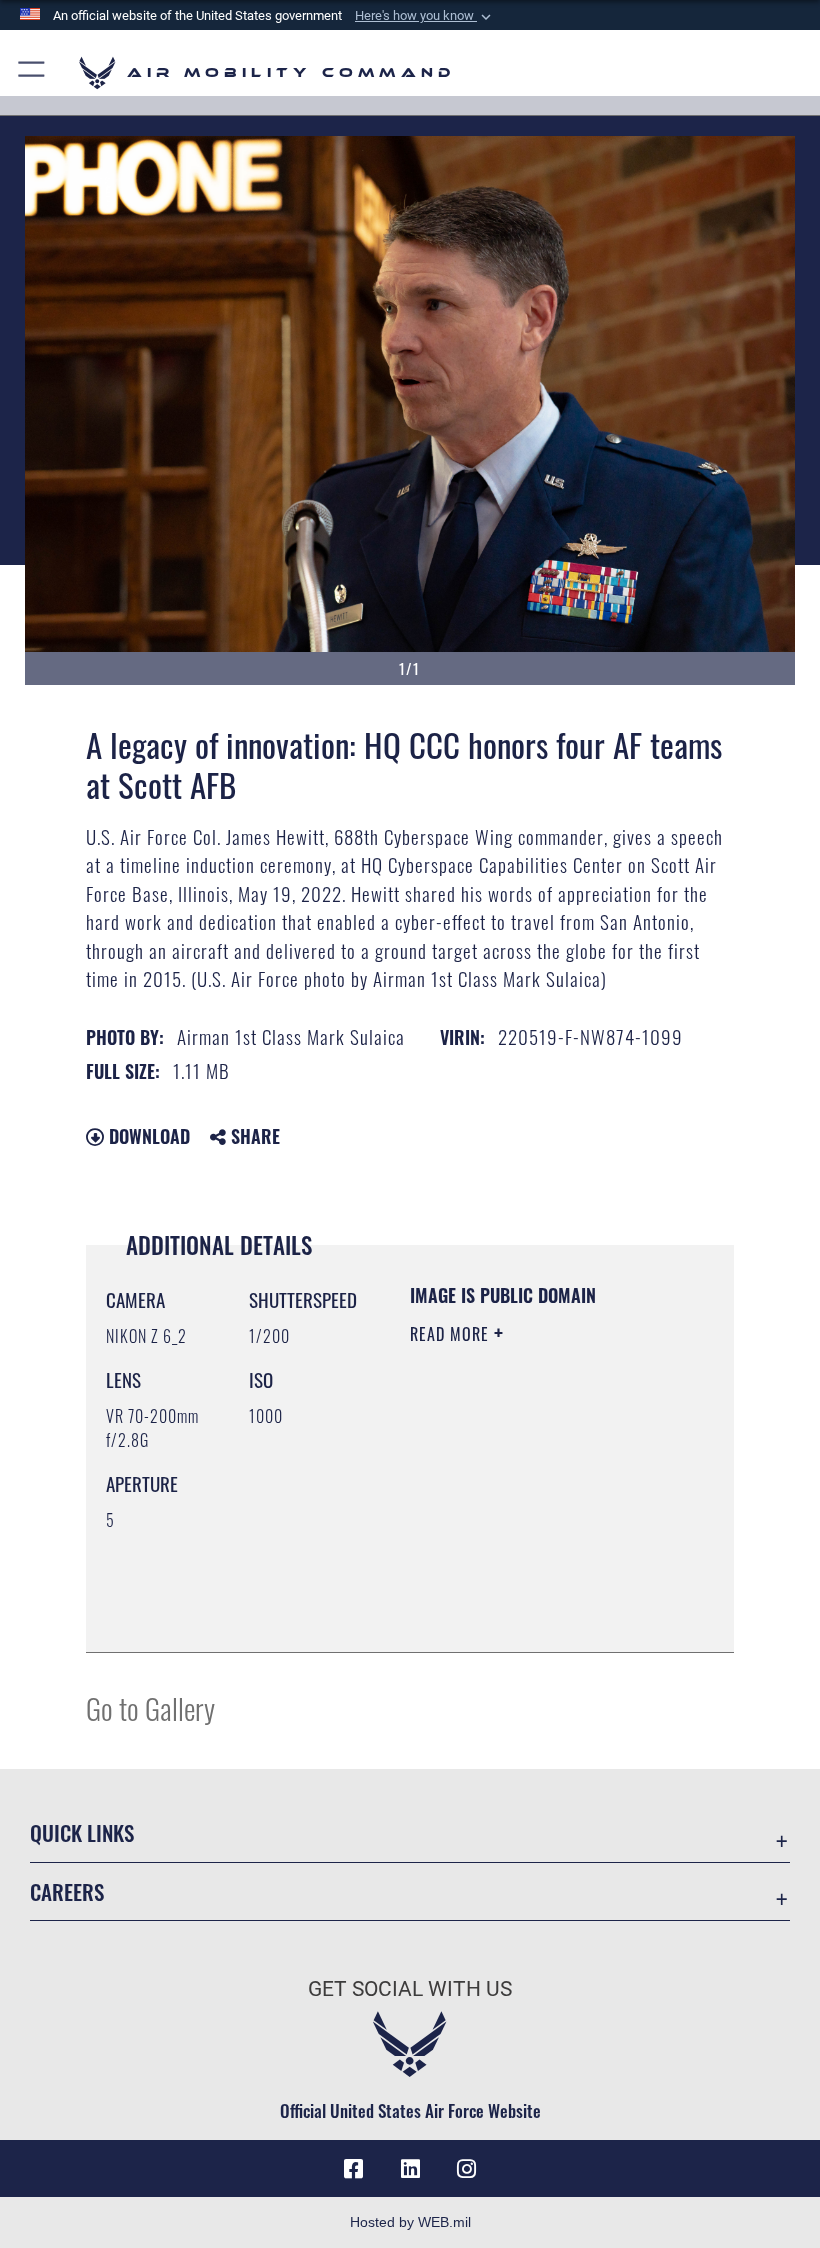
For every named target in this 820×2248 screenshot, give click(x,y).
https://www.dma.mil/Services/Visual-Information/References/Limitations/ (531, 1587)
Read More (452, 1334)
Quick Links (82, 1832)
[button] (425, 16)
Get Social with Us (410, 1989)
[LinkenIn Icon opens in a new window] (410, 2169)
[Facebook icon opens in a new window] (354, 2169)
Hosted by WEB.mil (410, 2222)
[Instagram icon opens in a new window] (466, 2169)
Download (147, 1136)
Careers (67, 1891)
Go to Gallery (150, 1707)
